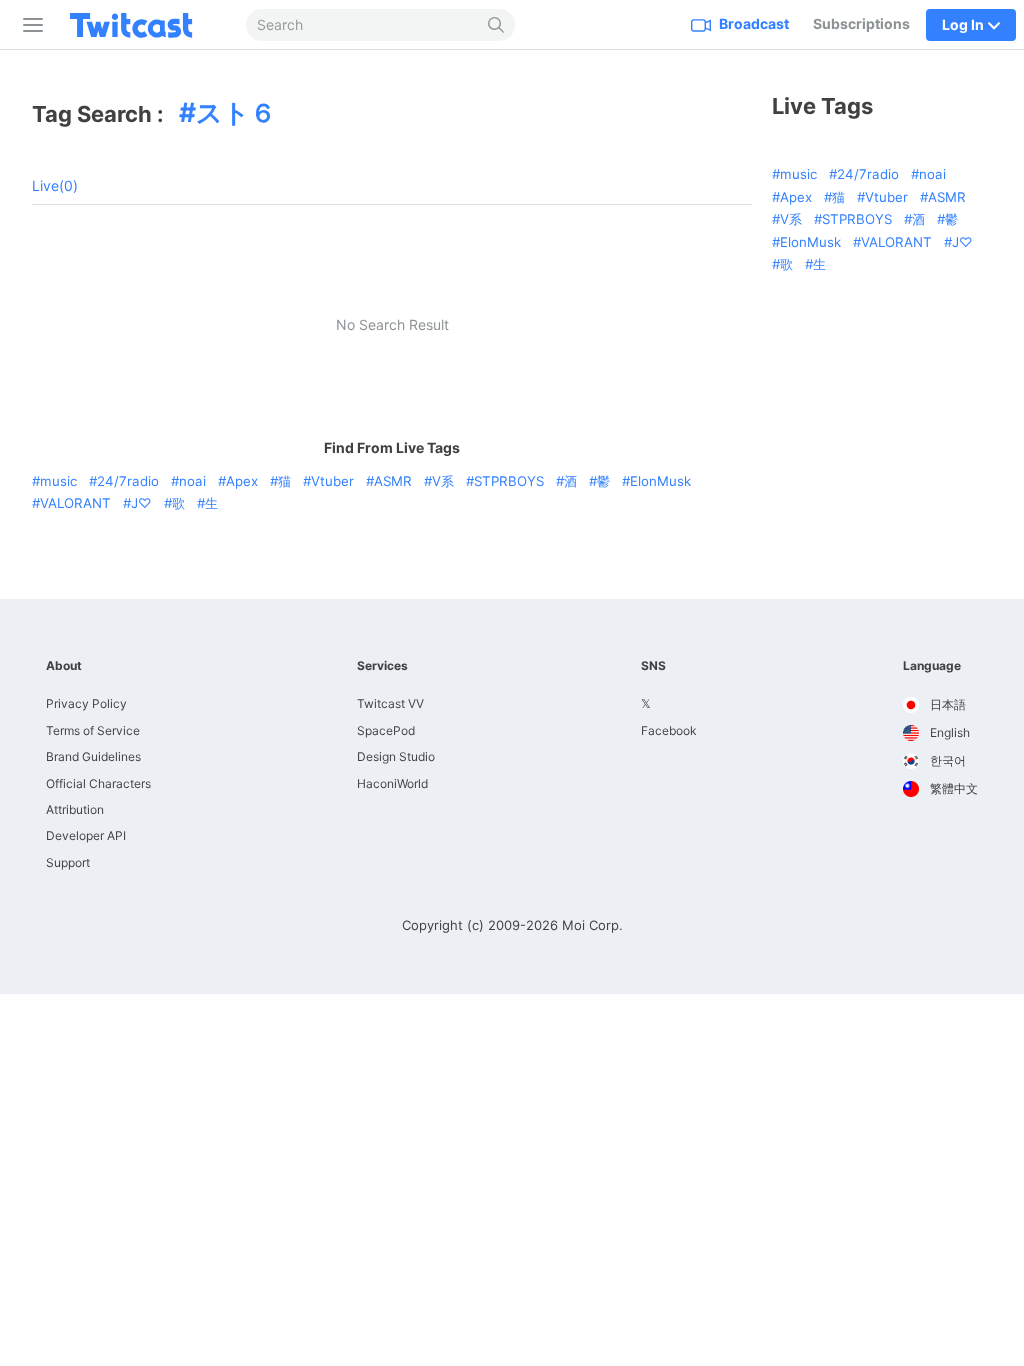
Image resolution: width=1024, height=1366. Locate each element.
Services (382, 666)
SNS (653, 666)
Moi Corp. (592, 925)
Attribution (75, 809)
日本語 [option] (946, 704)
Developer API (86, 835)
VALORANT (75, 503)
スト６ (236, 112)
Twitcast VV (390, 703)
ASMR (393, 481)
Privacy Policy (86, 703)
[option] (940, 705)
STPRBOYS (509, 481)
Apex (242, 481)
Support (68, 862)
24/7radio (128, 481)
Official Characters (98, 783)
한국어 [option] (946, 760)
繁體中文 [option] (952, 788)
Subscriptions (861, 23)
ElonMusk (660, 481)
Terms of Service (93, 730)
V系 (443, 481)
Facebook (669, 730)
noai (192, 481)
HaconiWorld (392, 783)
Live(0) (55, 185)
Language (932, 666)
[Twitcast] (147, 25)
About (64, 666)
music (58, 481)
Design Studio (396, 756)
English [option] (948, 732)
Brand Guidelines (93, 756)
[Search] (496, 25)
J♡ (141, 503)
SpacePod (386, 730)
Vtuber (332, 481)
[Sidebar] (29, 25)
